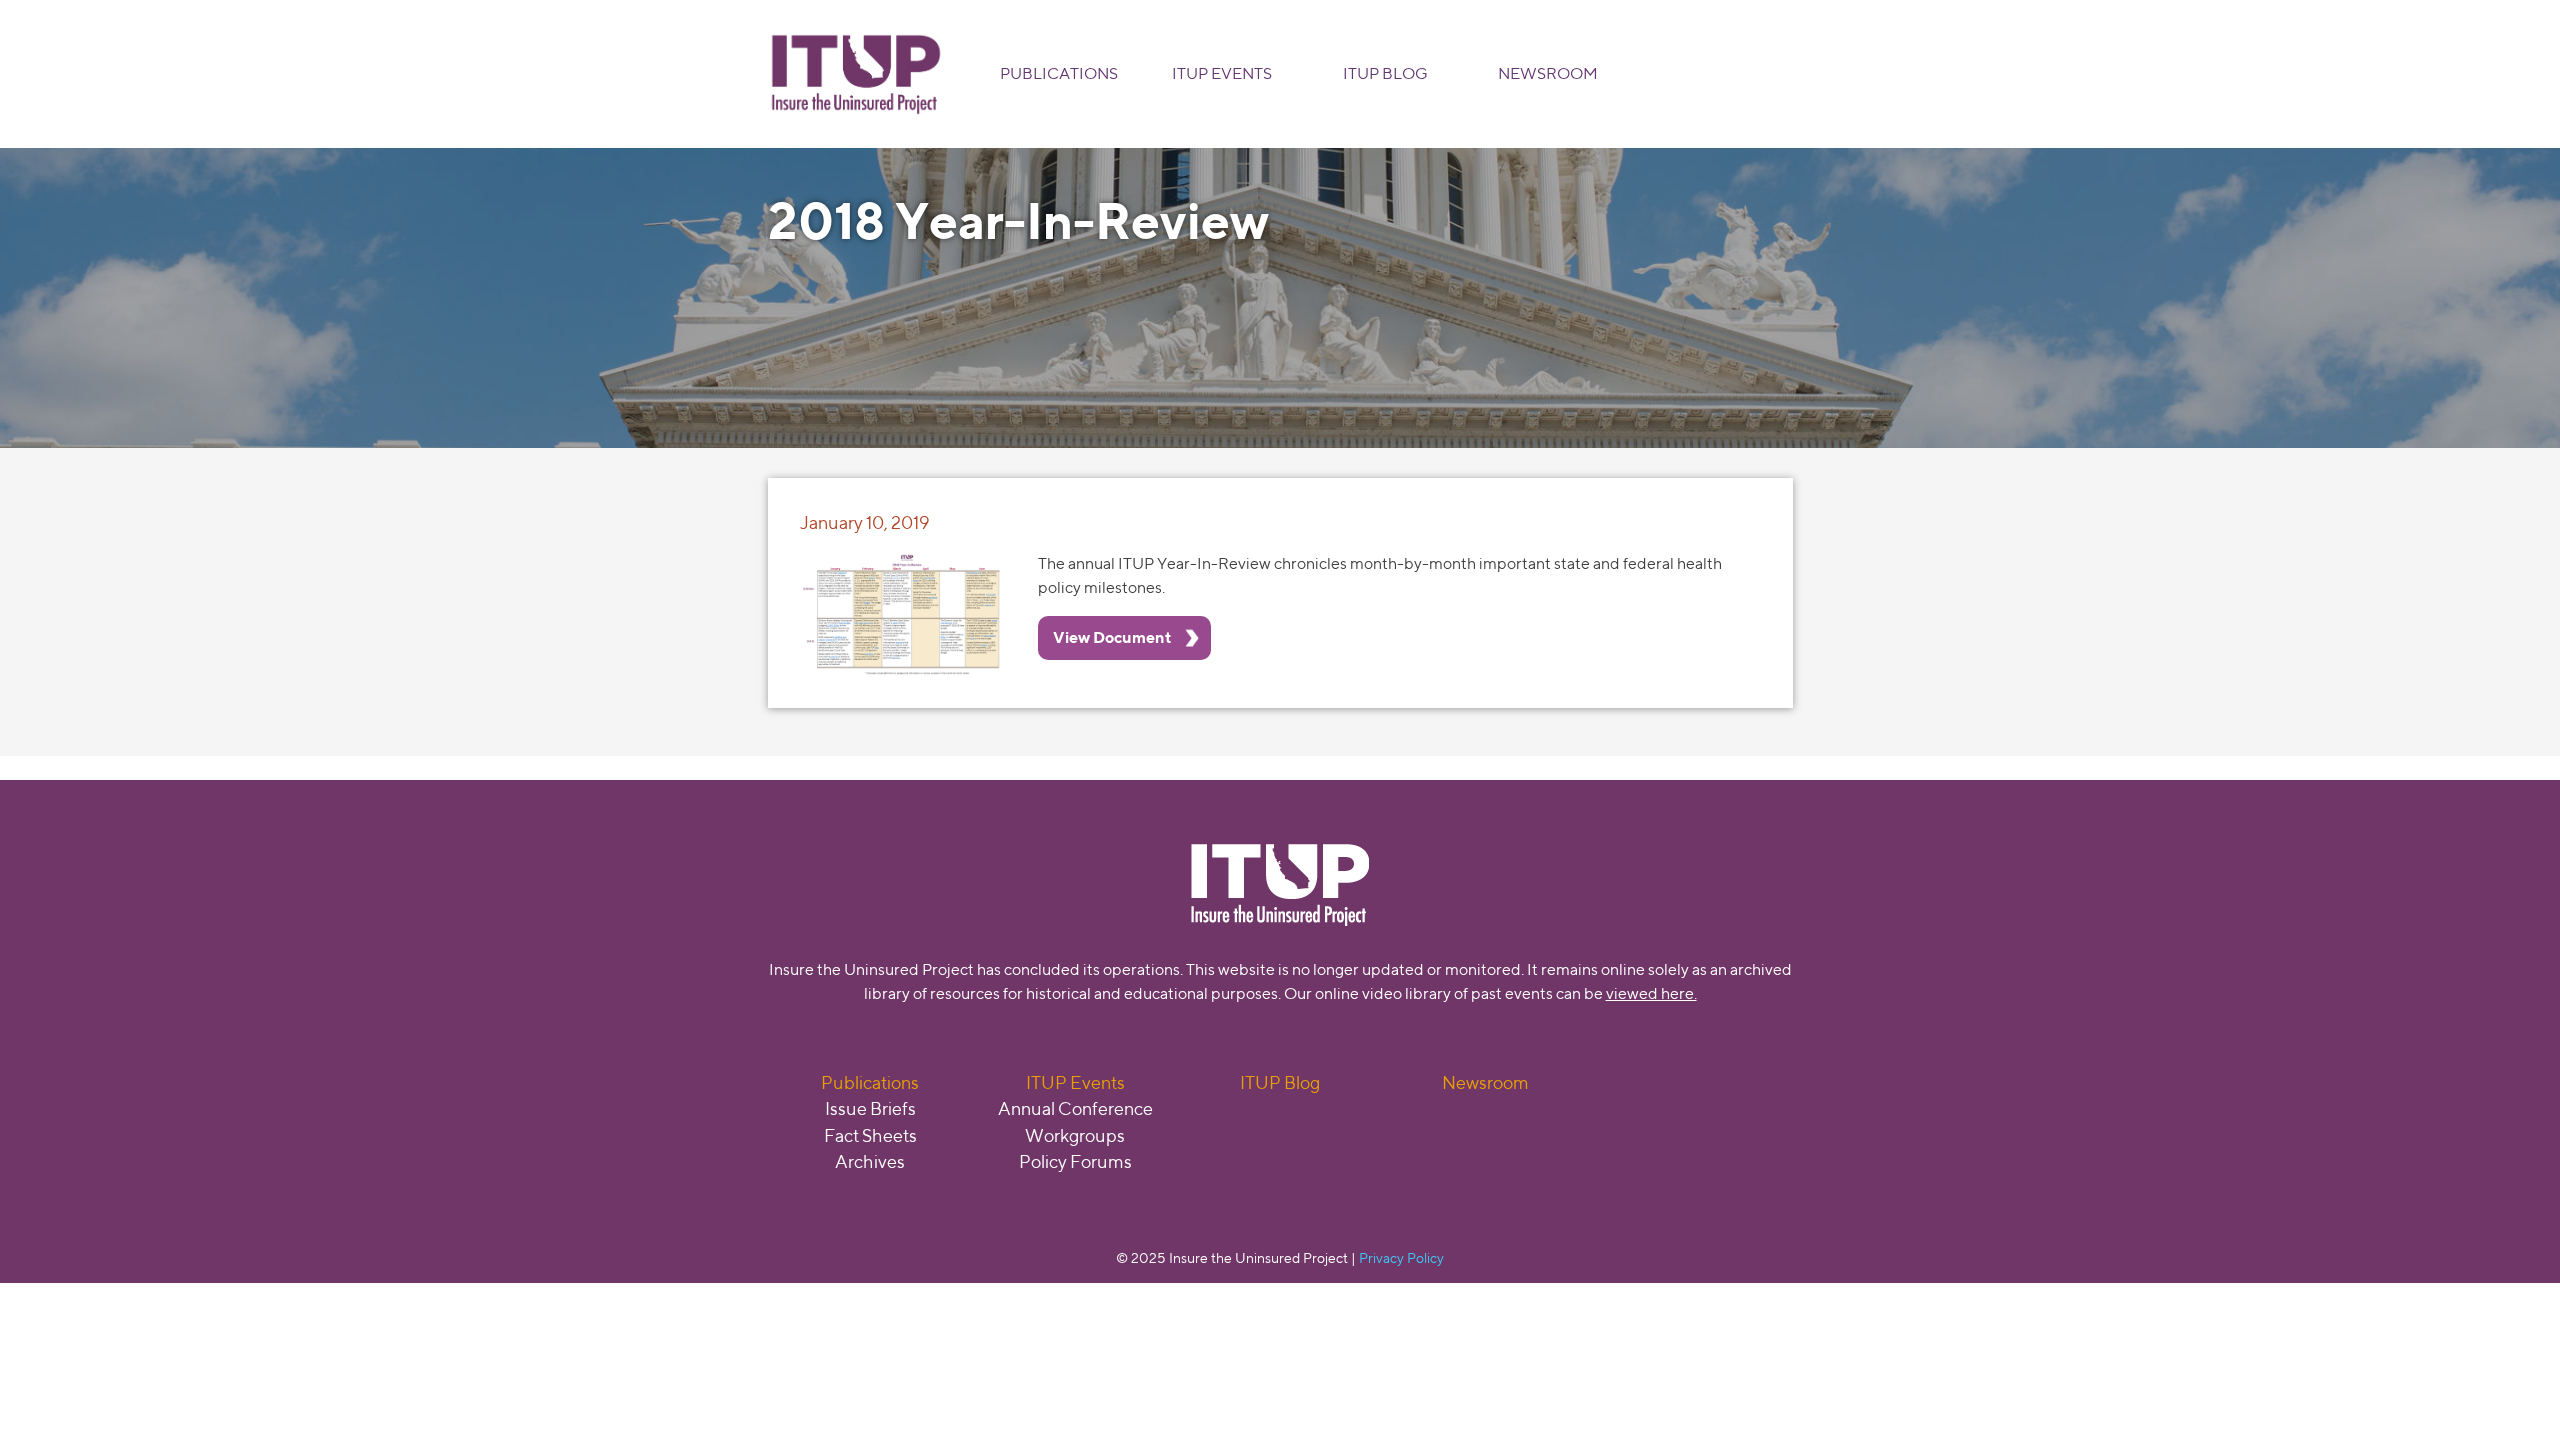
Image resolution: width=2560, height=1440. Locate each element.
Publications (1059, 73)
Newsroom (1548, 73)
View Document (1112, 637)
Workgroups (1075, 1135)
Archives (870, 1161)
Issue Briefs (870, 1108)
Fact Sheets (870, 1135)
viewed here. (1651, 993)
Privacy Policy (1401, 1257)
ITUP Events (1222, 73)
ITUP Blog (1385, 73)
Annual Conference (1075, 1108)
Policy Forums (1075, 1161)
